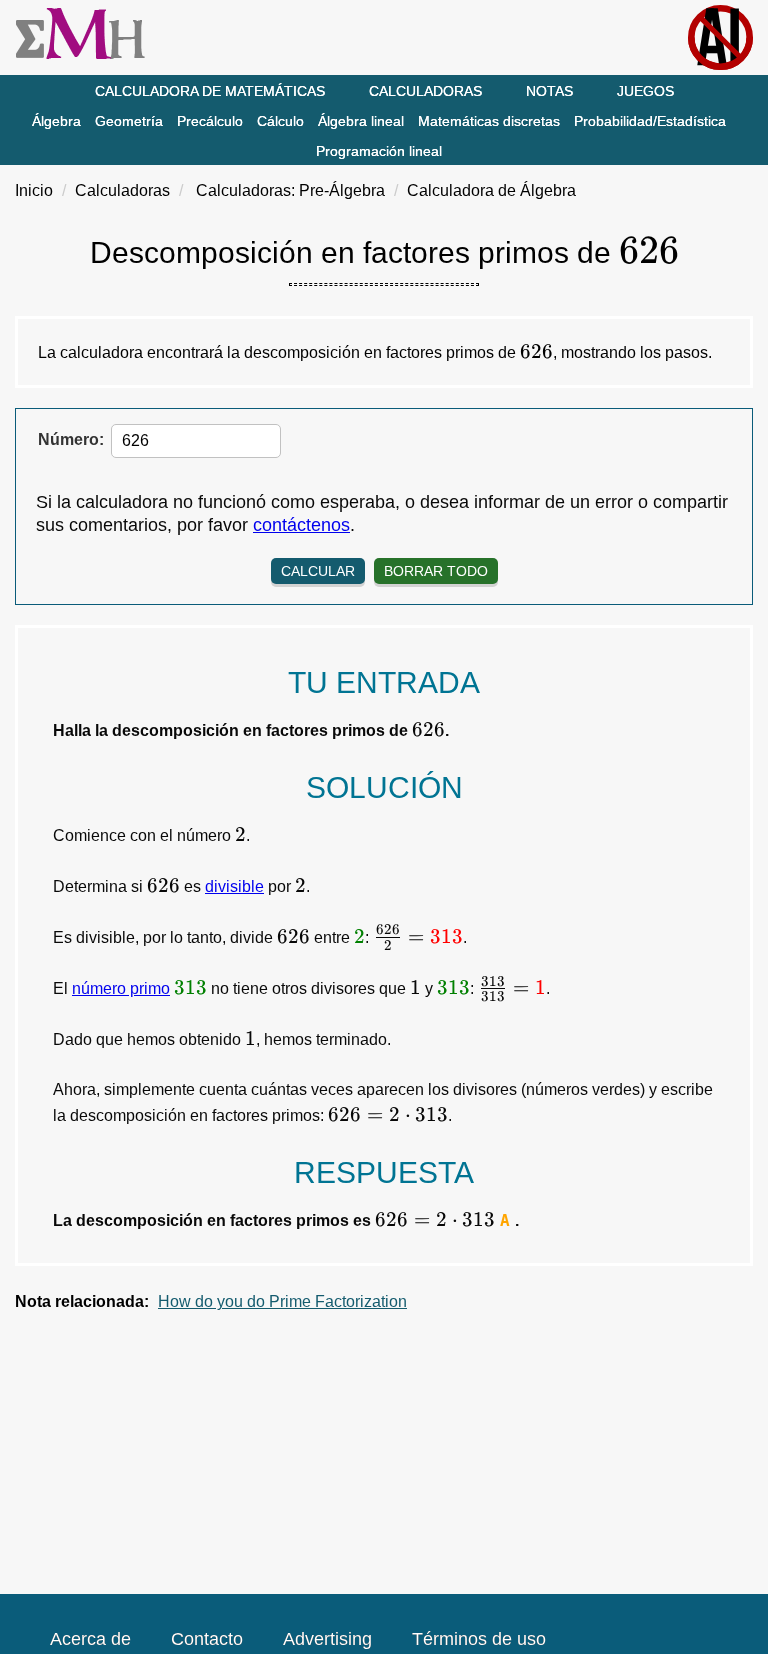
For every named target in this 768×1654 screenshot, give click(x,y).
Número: (71, 439)
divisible (234, 886)
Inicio (34, 190)
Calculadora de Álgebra (491, 190)
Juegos (645, 91)
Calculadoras (425, 91)
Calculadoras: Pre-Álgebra (290, 190)
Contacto (207, 1639)
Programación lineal (379, 151)
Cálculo (280, 121)
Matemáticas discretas (489, 121)
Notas (549, 91)
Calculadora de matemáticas (210, 91)
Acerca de (90, 1639)
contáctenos (301, 525)
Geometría (129, 121)
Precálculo (210, 121)
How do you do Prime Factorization (282, 1301)
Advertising (327, 1639)
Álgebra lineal (361, 121)
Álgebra (56, 121)
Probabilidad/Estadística (650, 121)
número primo (121, 988)
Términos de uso (479, 1639)
